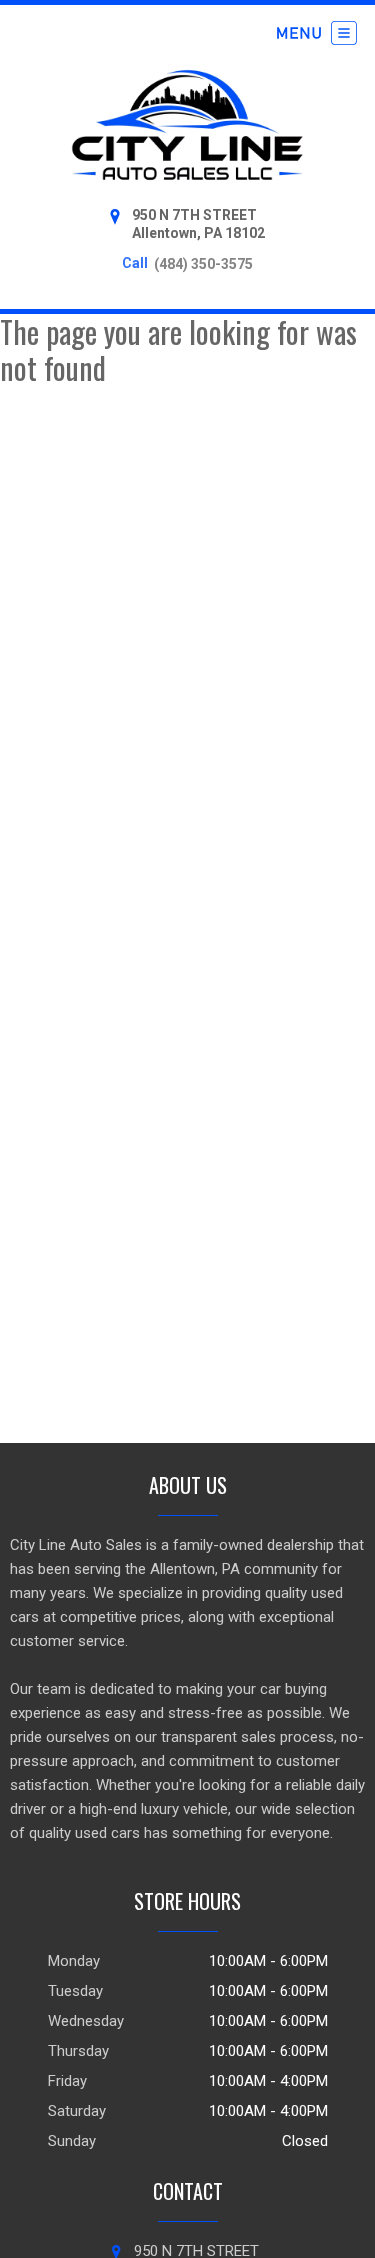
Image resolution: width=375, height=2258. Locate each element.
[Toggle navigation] (317, 33)
